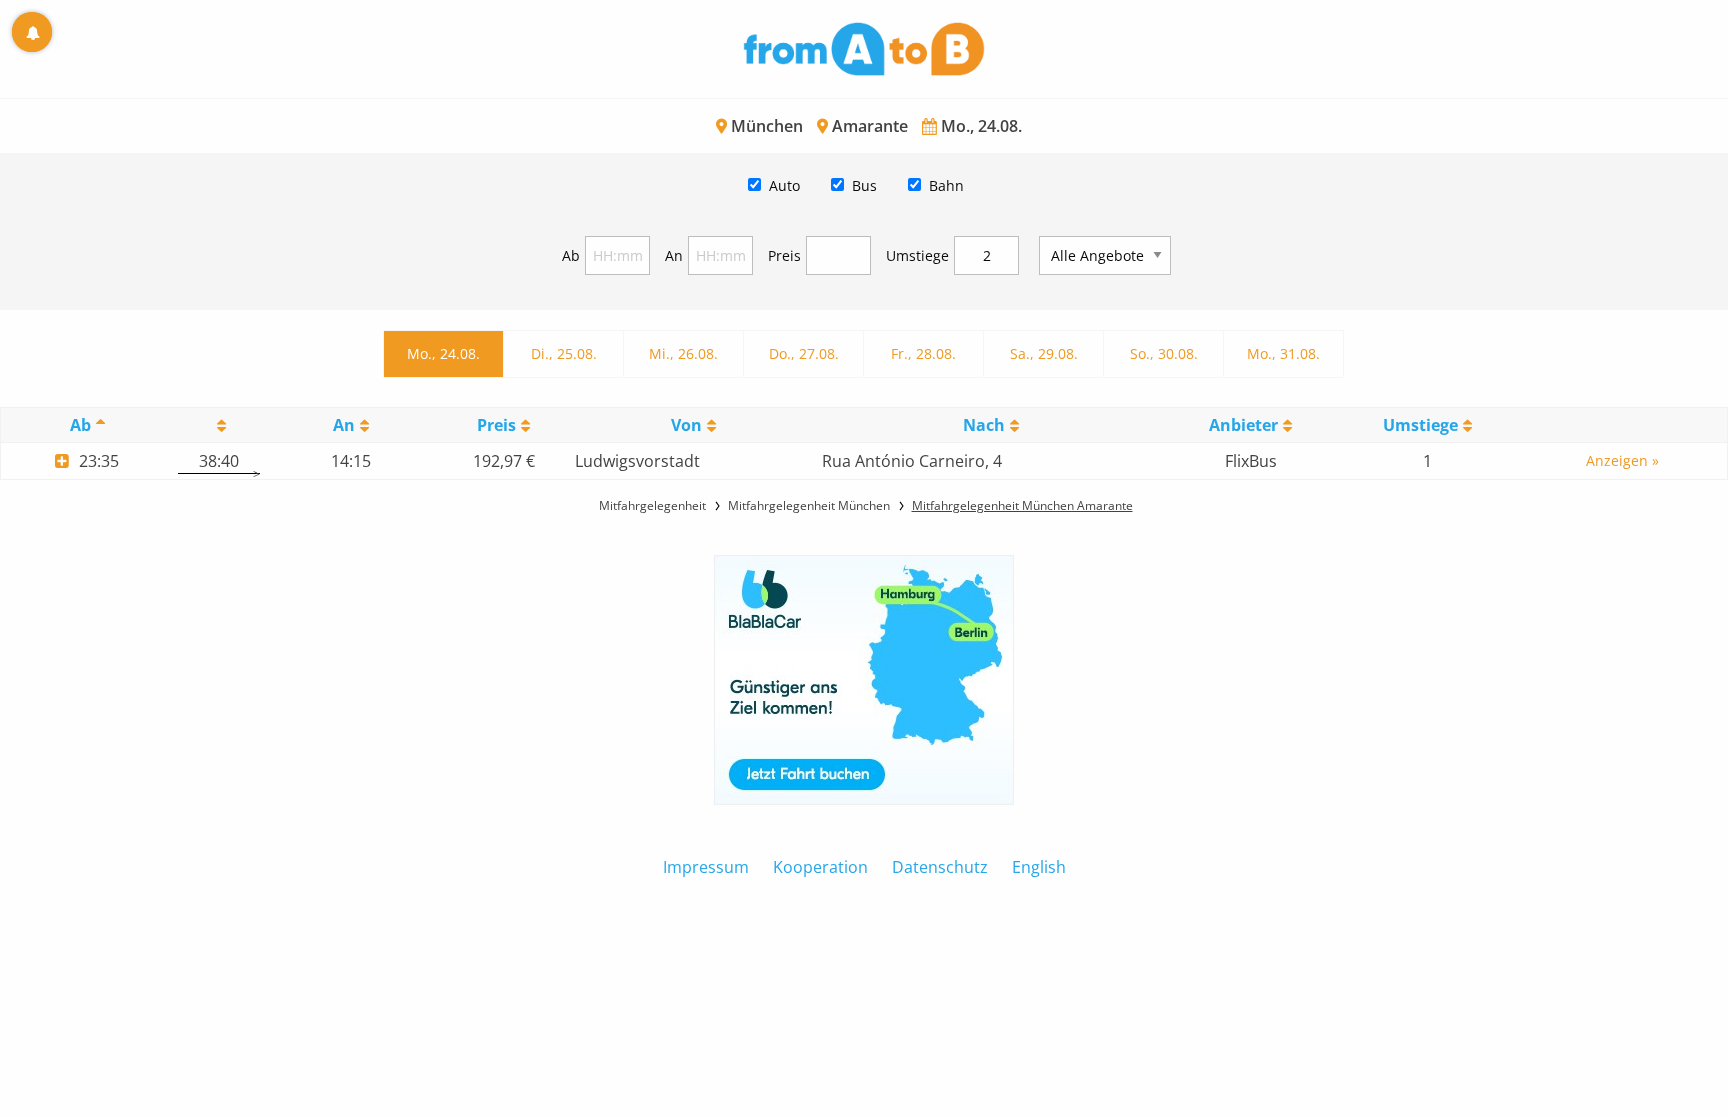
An (674, 255)
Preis (784, 255)
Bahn (946, 185)
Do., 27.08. (804, 353)
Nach (984, 425)
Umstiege (917, 255)
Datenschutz (940, 867)
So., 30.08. (1164, 353)
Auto (784, 185)
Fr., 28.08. (923, 353)
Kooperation (820, 867)
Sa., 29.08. (1044, 353)
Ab (571, 255)
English (1039, 867)
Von (686, 425)
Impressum (706, 867)
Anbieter (1243, 425)
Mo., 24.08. (443, 353)
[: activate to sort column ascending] (219, 425)
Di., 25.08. (564, 353)
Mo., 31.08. (1283, 353)
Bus (864, 185)
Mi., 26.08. (683, 353)
